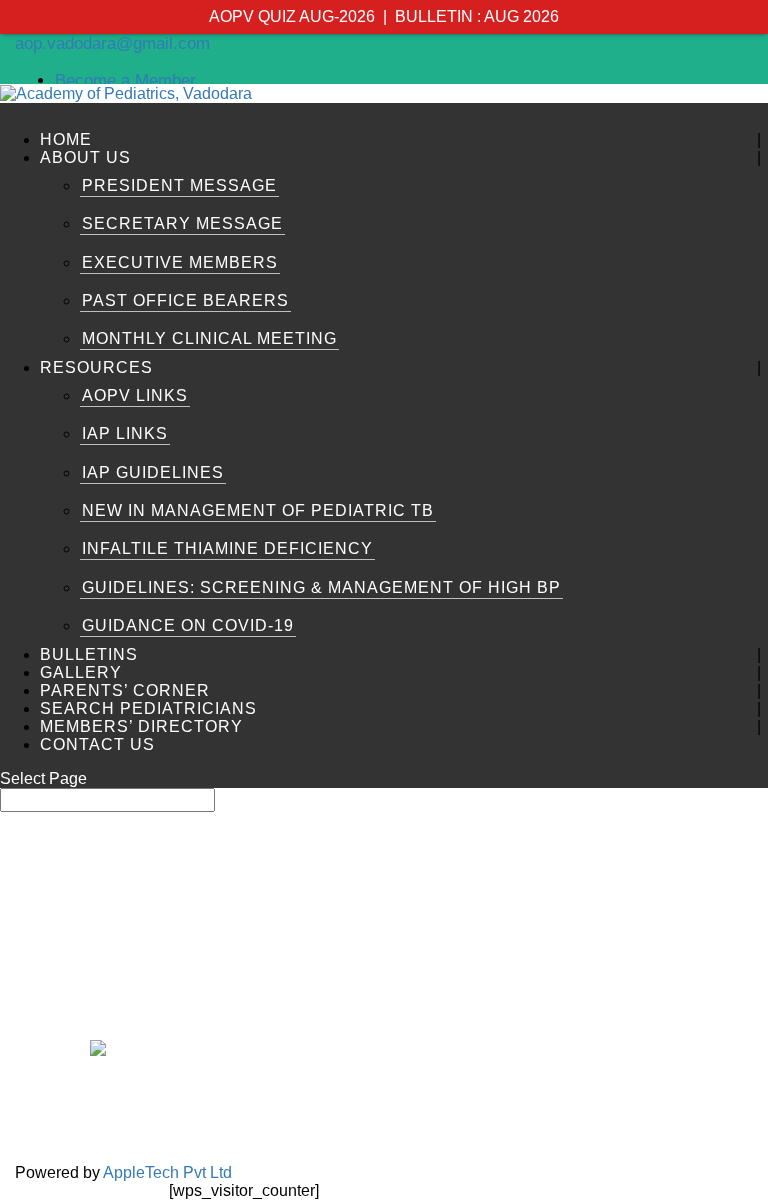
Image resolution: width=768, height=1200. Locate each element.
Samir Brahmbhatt (130, 978)
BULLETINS (89, 654)
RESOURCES (96, 367)
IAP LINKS (125, 433)
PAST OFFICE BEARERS (185, 300)
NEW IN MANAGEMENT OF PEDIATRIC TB (258, 510)
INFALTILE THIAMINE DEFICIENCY (227, 548)
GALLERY (81, 672)
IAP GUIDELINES (153, 472)
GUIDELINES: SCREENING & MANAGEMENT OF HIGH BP (321, 587)
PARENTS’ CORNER (125, 690)
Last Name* (565, 854)
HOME (66, 139)
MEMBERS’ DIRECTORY (141, 726)
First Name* (286, 854)
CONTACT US (97, 744)
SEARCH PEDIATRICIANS (148, 708)
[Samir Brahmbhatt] (130, 886)
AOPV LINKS (135, 395)
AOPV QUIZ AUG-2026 (292, 16)
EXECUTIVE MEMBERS (180, 262)
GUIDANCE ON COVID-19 (188, 625)
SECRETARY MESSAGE (182, 223)
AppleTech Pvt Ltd (167, 1172)
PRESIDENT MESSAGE (179, 185)
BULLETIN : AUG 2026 (477, 16)
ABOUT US (85, 157)
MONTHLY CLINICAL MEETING (209, 338)
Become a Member (125, 80)
